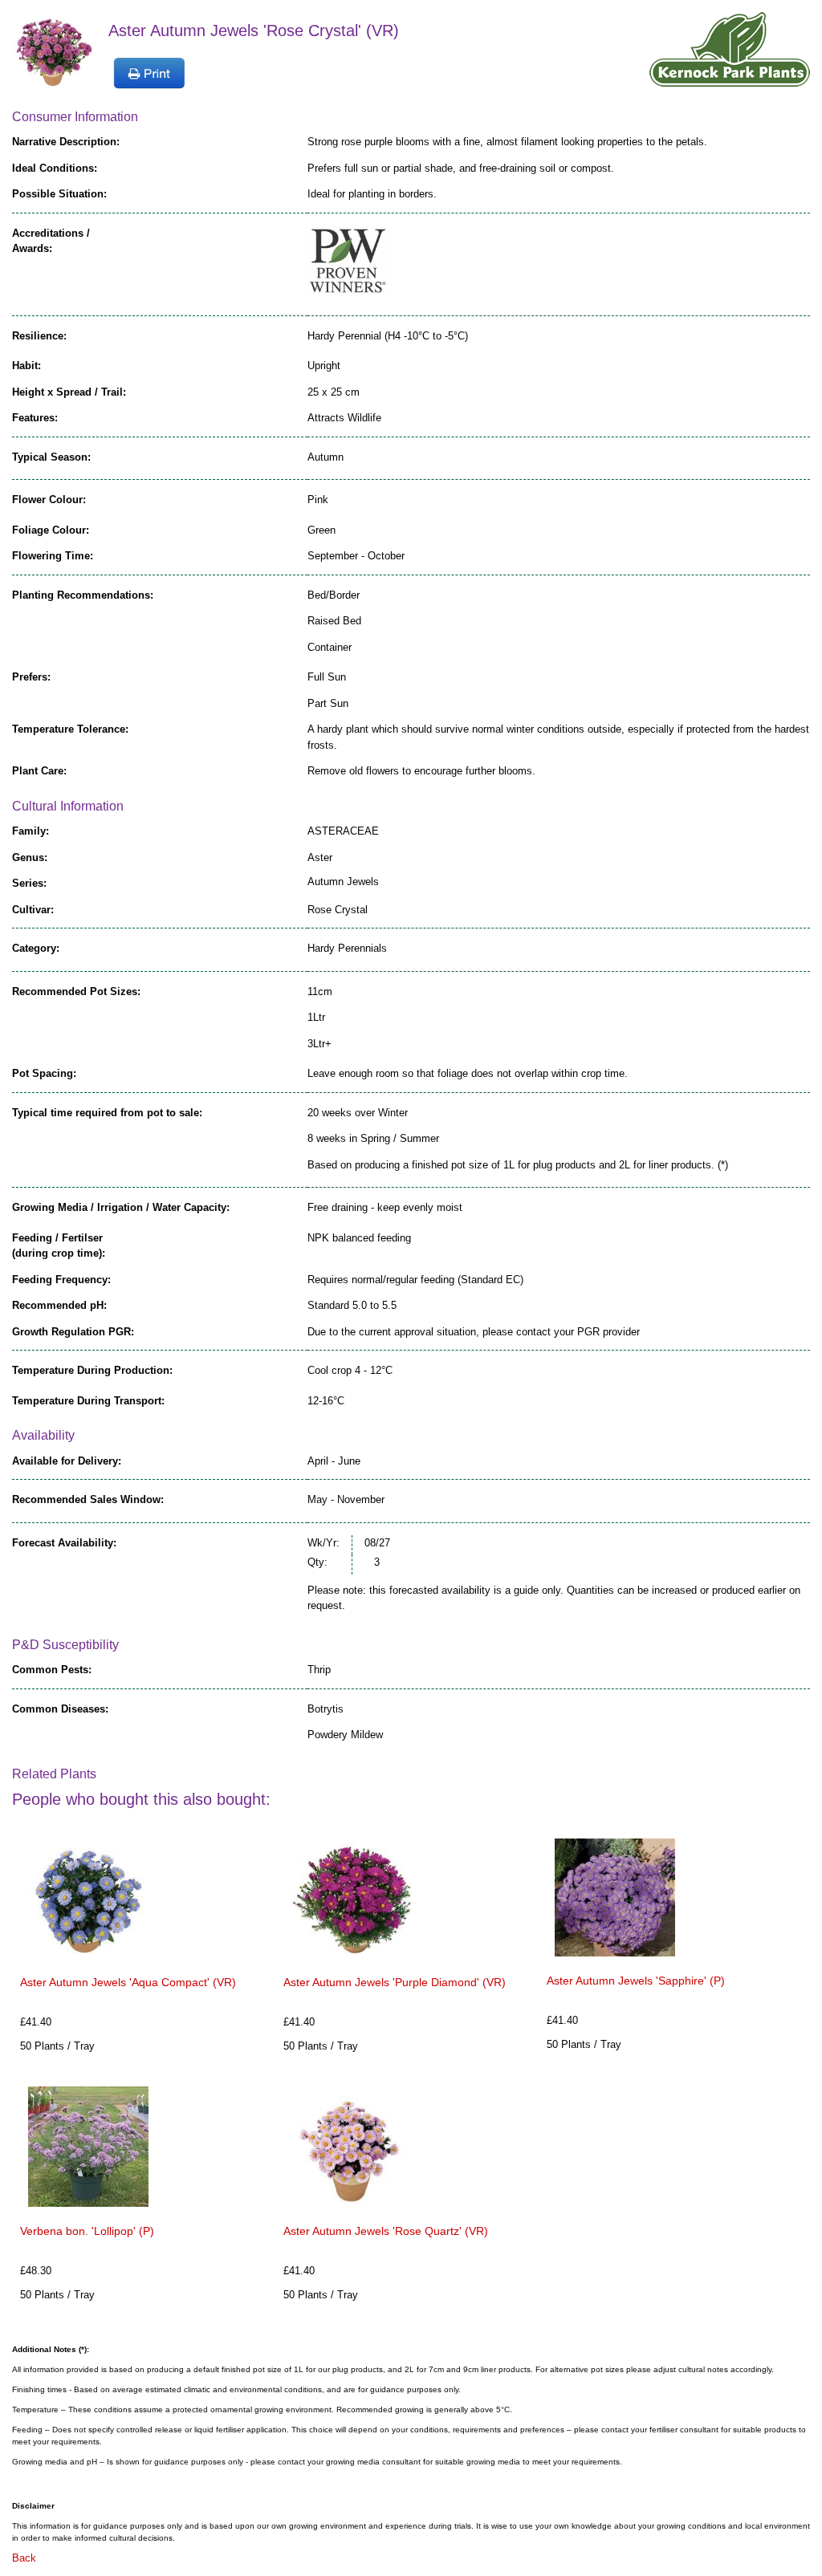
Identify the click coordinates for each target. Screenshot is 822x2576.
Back (24, 2558)
